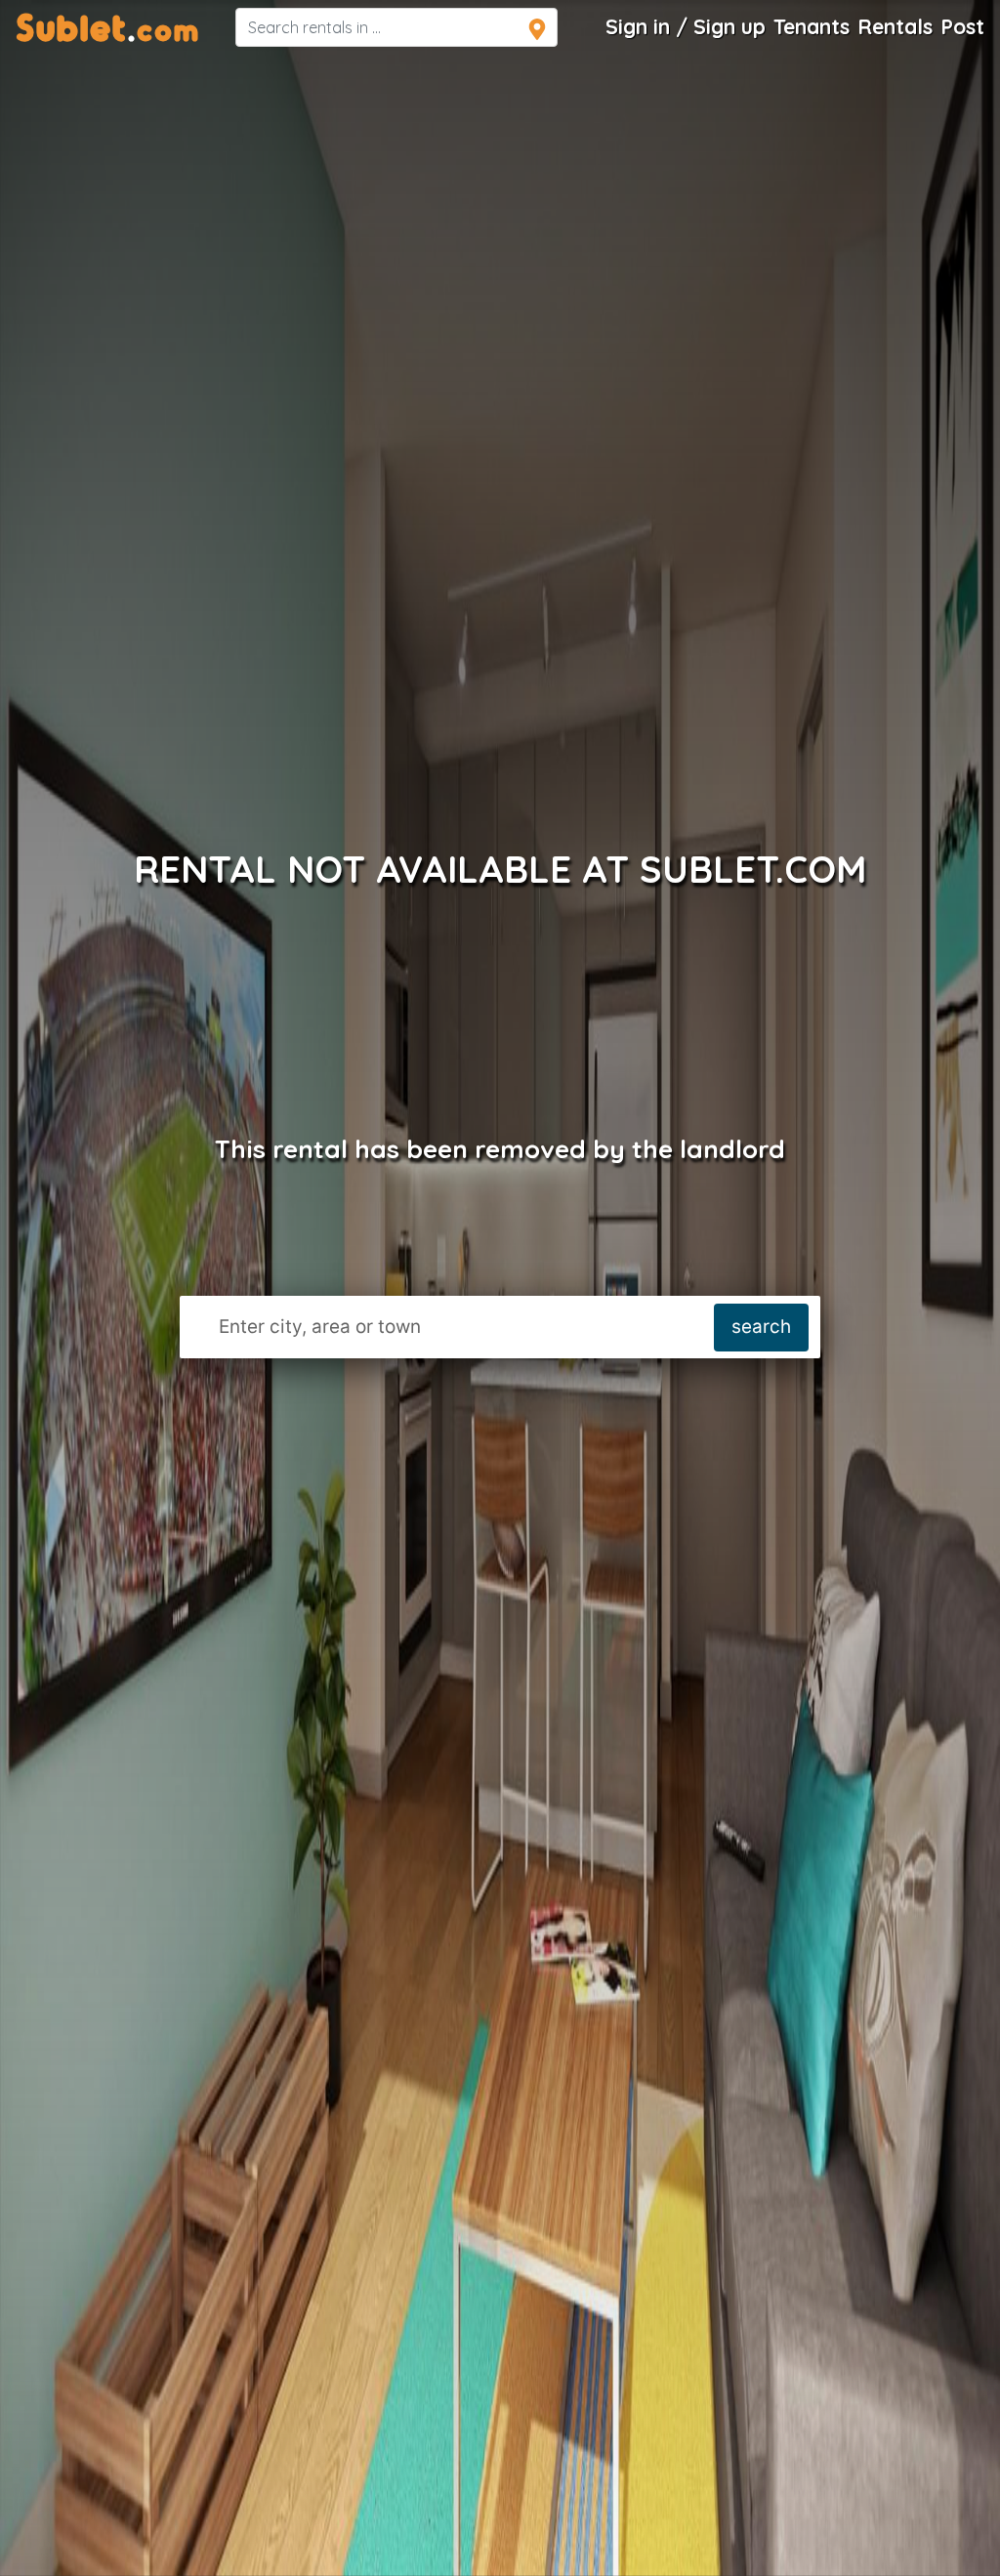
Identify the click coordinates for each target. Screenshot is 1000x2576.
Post (962, 26)
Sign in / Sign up (686, 26)
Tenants (812, 26)
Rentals (895, 26)
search (761, 1327)
